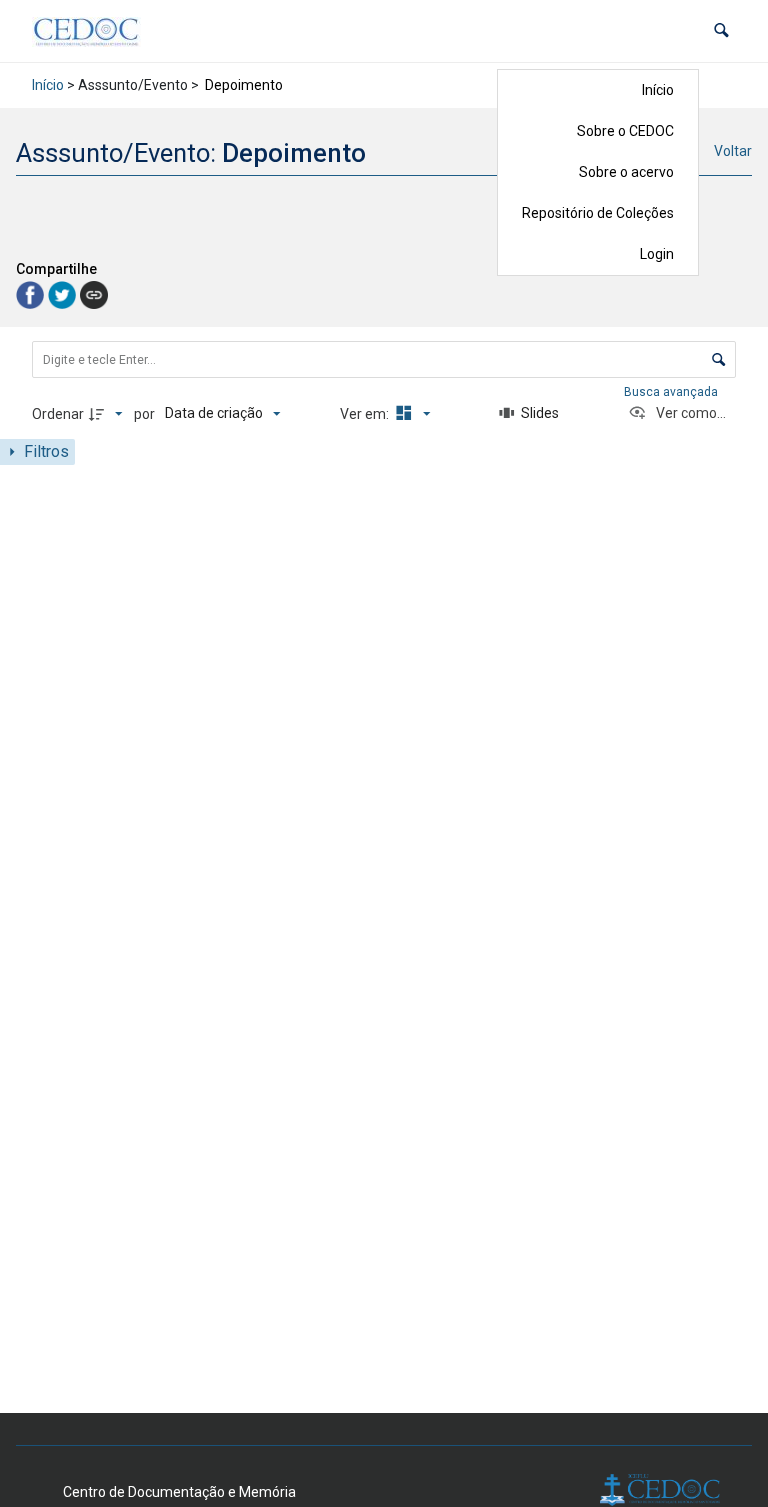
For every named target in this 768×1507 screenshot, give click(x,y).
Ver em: (366, 414)
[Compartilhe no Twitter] (64, 294)
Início (658, 90)
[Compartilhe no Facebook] (32, 294)
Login (657, 254)
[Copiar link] (94, 295)
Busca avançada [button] (672, 392)
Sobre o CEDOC (625, 131)
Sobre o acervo (626, 172)
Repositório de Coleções (598, 213)
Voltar (733, 151)
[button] (721, 30)
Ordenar (58, 414)
